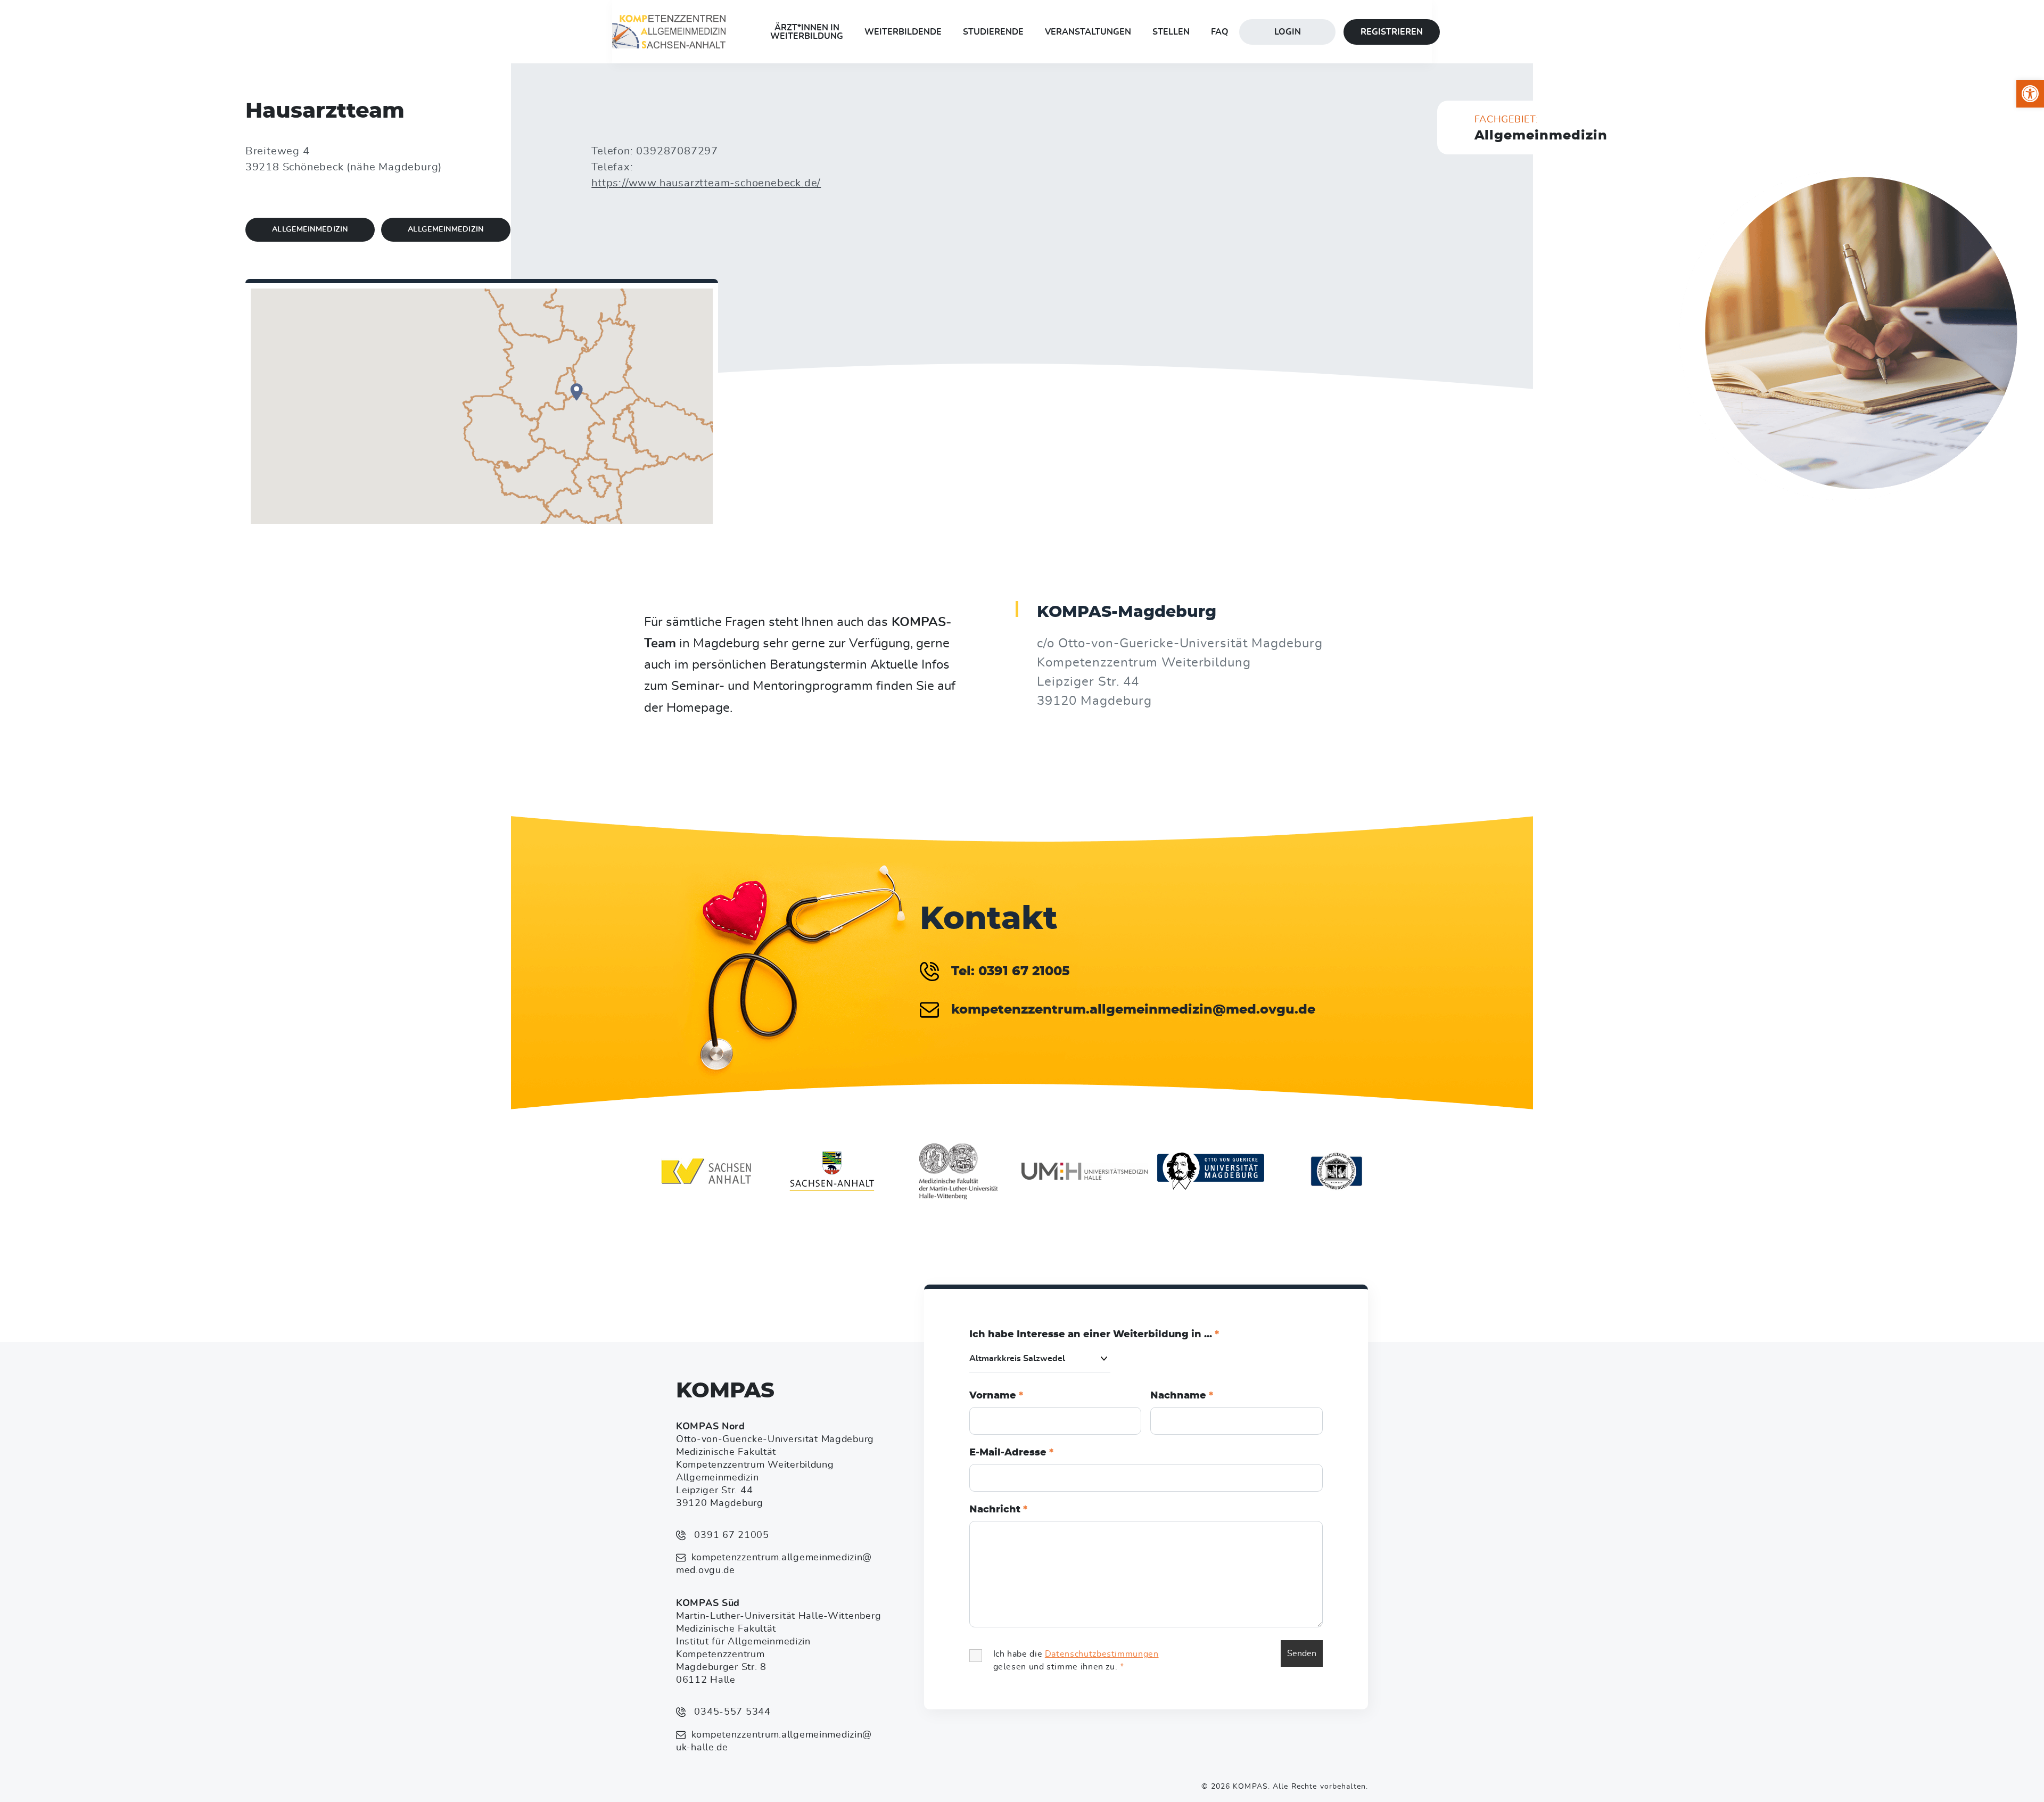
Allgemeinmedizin (310, 229)
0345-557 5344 (731, 1712)
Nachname (1182, 1396)
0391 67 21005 (730, 1535)
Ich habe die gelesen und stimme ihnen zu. (1076, 1660)
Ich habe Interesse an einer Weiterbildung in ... (1094, 1335)
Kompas (725, 1391)
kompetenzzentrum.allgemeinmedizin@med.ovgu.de (774, 1564)
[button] (2030, 94)
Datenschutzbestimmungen (1102, 1654)
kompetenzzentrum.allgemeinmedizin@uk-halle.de (774, 1741)
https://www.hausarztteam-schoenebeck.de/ (706, 183)
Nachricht (998, 1510)
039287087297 (677, 151)
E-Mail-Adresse (1011, 1453)
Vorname (996, 1396)
